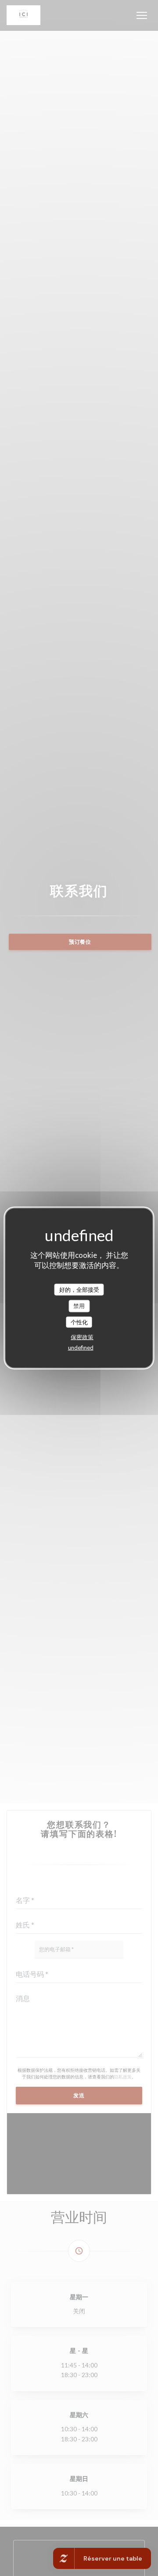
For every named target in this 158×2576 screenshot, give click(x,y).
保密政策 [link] (82, 1337)
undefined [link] (81, 1348)
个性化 (79, 1322)
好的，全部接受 (79, 1289)
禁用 (79, 1306)
